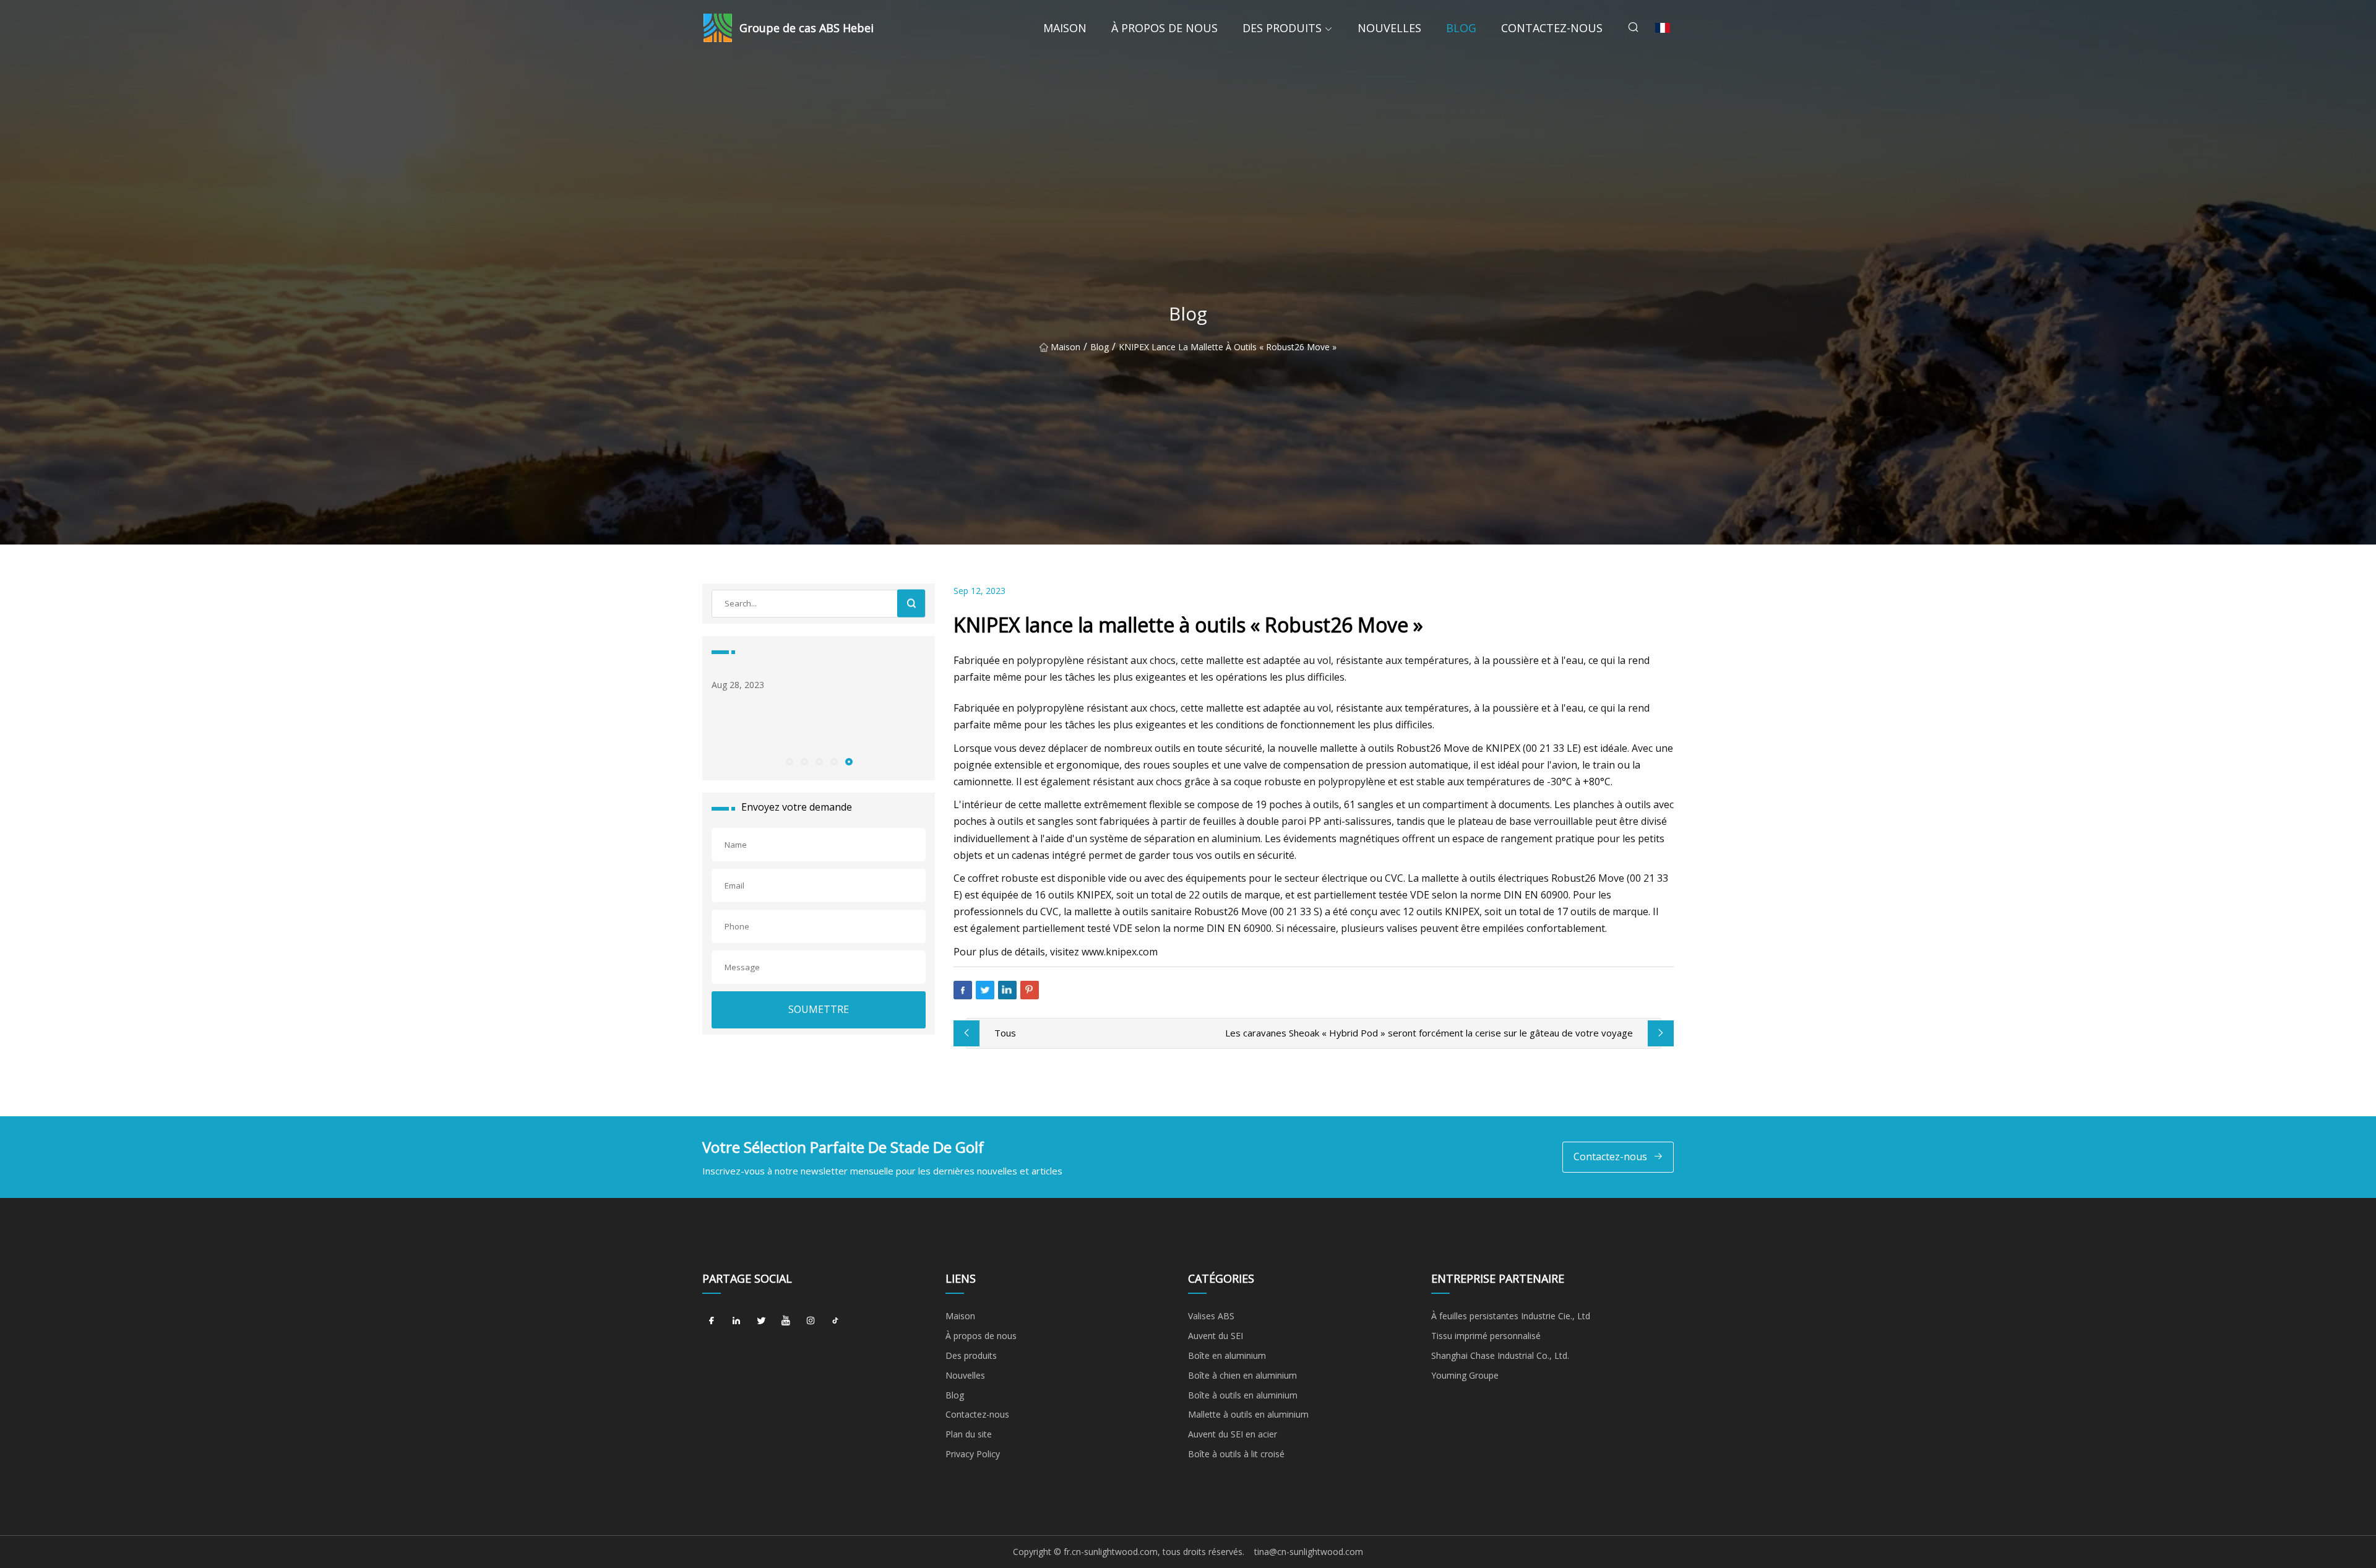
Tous (1005, 1033)
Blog (1461, 28)
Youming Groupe (1465, 1375)
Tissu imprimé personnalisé (1486, 1336)
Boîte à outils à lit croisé (1236, 1454)
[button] (789, 761)
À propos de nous (1164, 28)
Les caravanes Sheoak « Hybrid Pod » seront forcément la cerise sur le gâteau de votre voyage (1429, 1033)
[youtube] (786, 1320)
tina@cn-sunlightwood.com (1309, 1552)
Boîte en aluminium (1227, 1355)
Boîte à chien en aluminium (1242, 1375)
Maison (1065, 28)
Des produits (1282, 28)
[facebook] (712, 1320)
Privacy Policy (973, 1454)
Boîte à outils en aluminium (1243, 1395)
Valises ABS (1211, 1316)
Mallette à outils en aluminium (1248, 1414)
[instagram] (811, 1320)
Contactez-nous (1552, 28)
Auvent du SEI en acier (1233, 1434)
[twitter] (761, 1320)
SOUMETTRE (819, 1009)
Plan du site (969, 1434)
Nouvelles (1389, 28)
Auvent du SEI (1216, 1336)
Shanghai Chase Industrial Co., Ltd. (1500, 1355)
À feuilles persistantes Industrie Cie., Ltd (1511, 1316)
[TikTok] (835, 1320)
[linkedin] (736, 1320)
